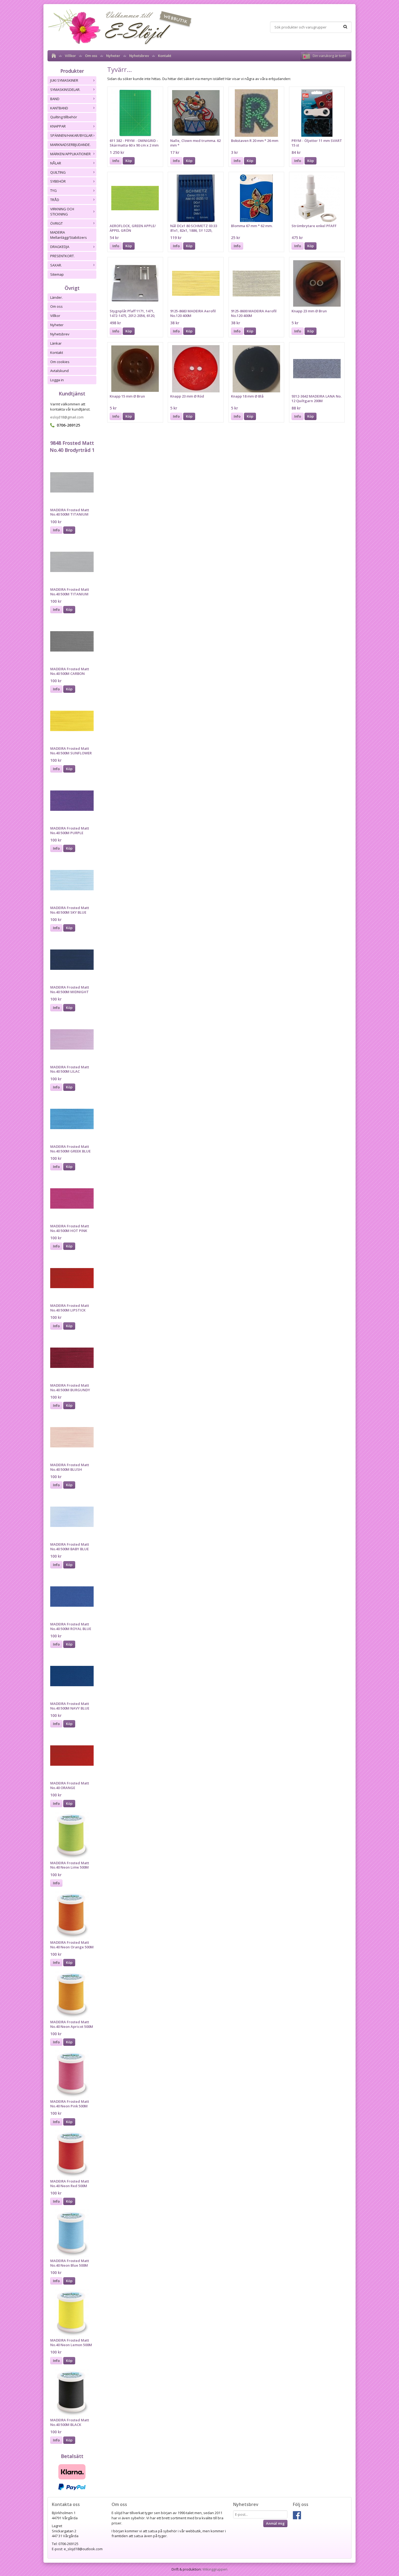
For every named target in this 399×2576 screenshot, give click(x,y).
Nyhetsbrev (139, 56)
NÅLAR (56, 163)
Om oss (91, 56)
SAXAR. (56, 265)
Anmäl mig (275, 2523)
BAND (55, 99)
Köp (69, 530)
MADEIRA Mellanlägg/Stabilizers (69, 235)
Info (56, 530)
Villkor (70, 56)
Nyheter (113, 56)
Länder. (56, 297)
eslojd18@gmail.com (67, 417)
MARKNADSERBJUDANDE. (70, 145)
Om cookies (60, 362)
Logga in (57, 380)
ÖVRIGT (56, 223)
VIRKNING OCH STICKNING (62, 212)
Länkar (56, 343)
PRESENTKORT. (62, 256)
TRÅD (55, 200)
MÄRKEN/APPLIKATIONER (70, 154)
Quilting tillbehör (64, 117)
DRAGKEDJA (60, 247)
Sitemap (57, 274)
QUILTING (58, 172)
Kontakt (165, 56)
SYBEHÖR (58, 181)
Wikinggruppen (215, 2569)
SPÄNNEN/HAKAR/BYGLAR (71, 135)
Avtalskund (59, 371)
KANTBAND (59, 108)
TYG (53, 190)
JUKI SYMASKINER (64, 80)
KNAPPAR (58, 126)
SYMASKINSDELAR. (65, 90)
